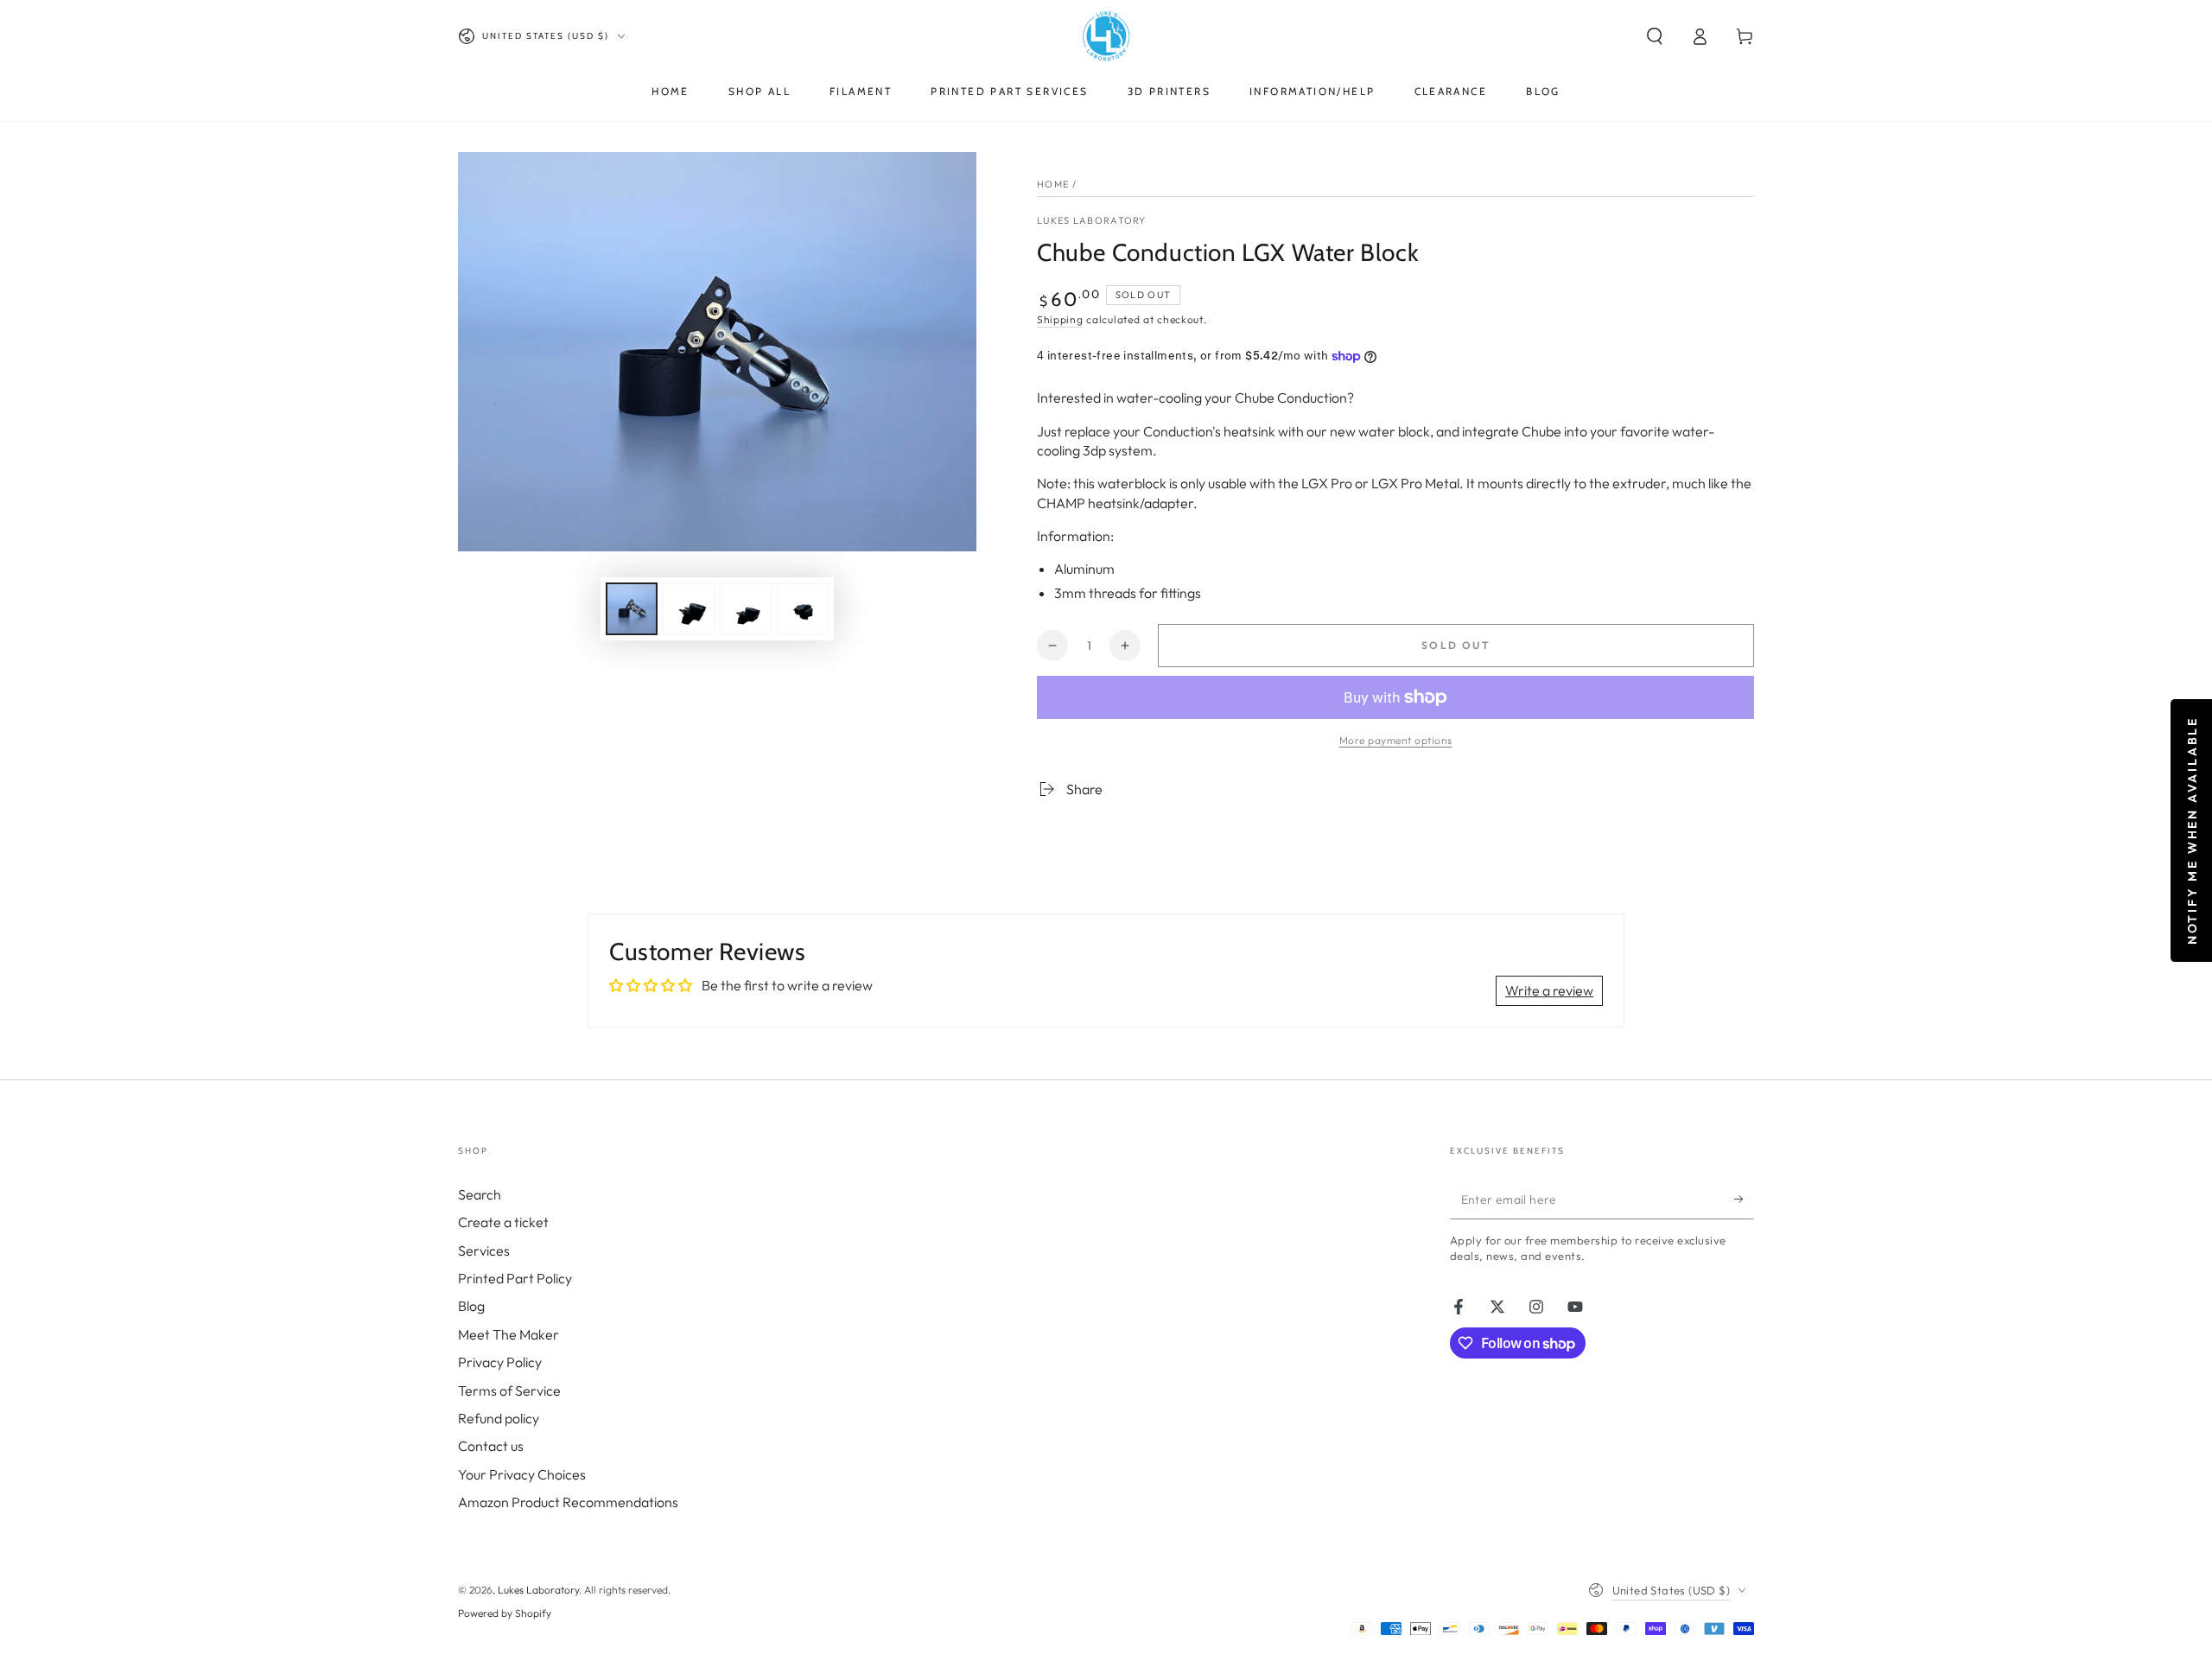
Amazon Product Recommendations (568, 1502)
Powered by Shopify (505, 1613)
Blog (471, 1306)
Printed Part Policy (515, 1278)
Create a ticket (503, 1222)
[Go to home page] (1106, 36)
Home (1053, 184)
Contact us (491, 1446)
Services (484, 1251)
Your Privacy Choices (522, 1474)
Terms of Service (509, 1391)
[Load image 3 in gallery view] (746, 609)
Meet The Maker (509, 1334)
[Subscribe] (1744, 1200)
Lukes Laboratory (1092, 220)
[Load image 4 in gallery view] (803, 609)
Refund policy (499, 1418)
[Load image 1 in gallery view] (632, 609)
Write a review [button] (1549, 990)
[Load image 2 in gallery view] (689, 609)
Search (480, 1194)
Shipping (1060, 319)
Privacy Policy (500, 1362)
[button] (1655, 36)
